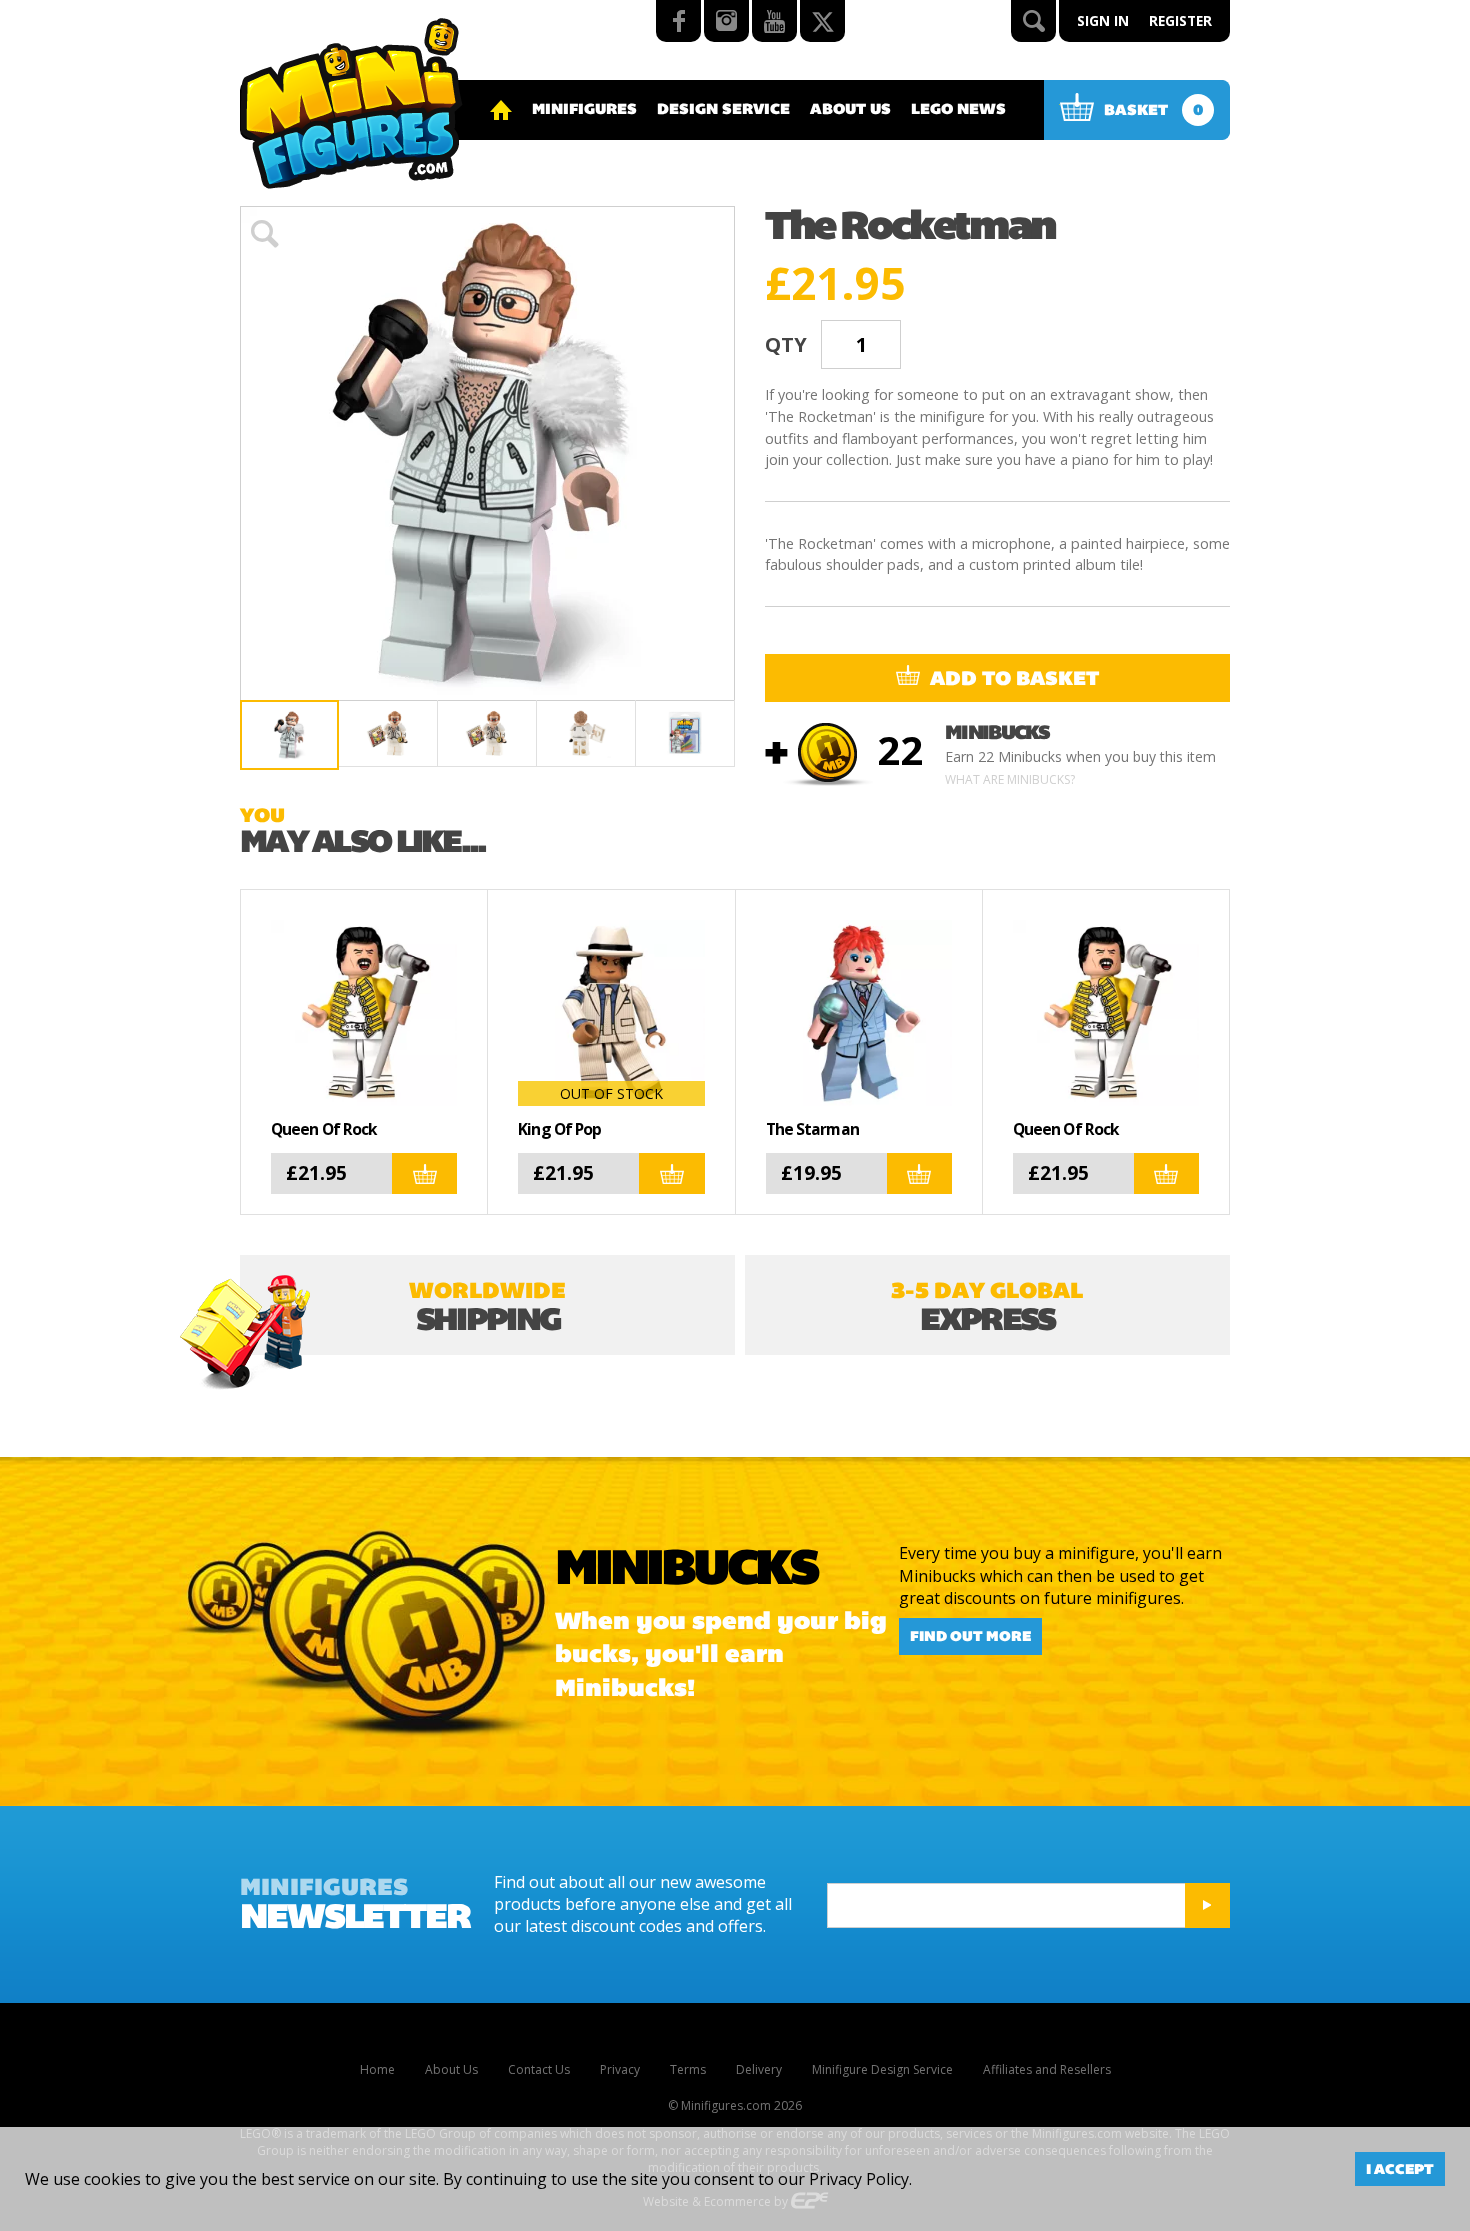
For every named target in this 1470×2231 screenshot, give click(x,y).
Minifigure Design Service (882, 2069)
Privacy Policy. (860, 2179)
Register (1180, 20)
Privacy (620, 2069)
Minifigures (584, 109)
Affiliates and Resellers (1047, 2069)
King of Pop (559, 1129)
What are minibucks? (1010, 779)
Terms (688, 2069)
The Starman (812, 1129)
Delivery (759, 2069)
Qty (786, 344)
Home (377, 2069)
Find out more (970, 1637)
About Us (850, 109)
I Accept (1400, 2169)
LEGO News (958, 109)
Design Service (723, 109)
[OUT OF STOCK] (611, 1011)
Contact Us (539, 2069)
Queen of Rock (324, 1129)
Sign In (1103, 20)
